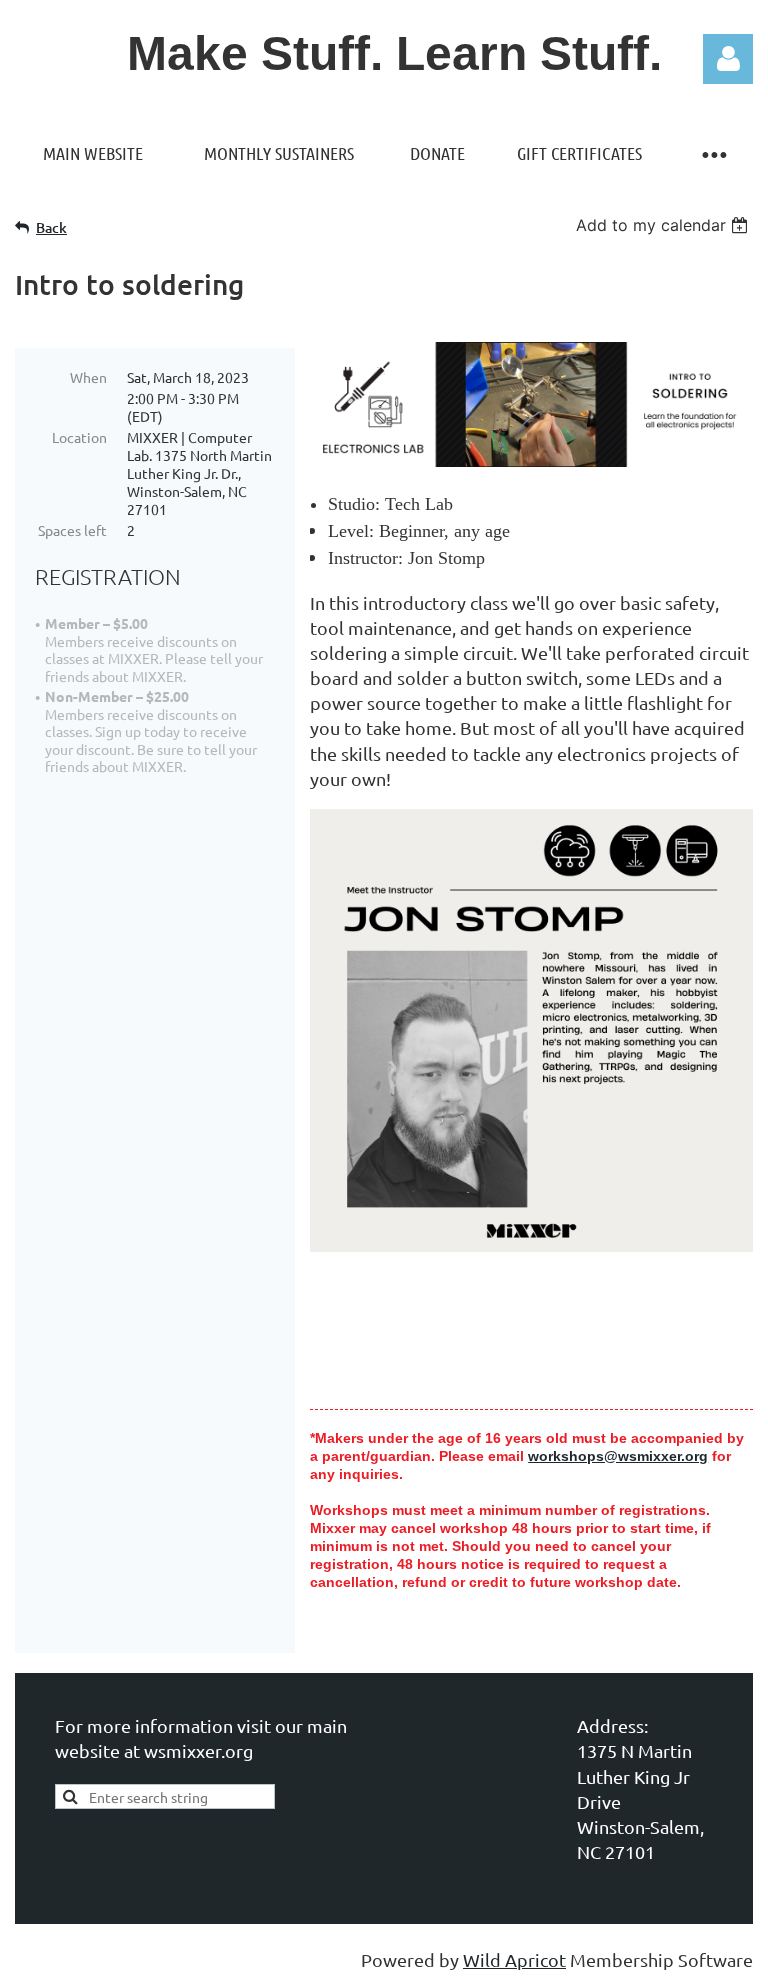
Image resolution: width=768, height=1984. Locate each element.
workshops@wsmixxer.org (618, 1456)
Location (79, 437)
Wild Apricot (514, 1959)
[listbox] (664, 225)
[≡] (713, 153)
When (88, 377)
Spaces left (72, 530)
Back (51, 227)
